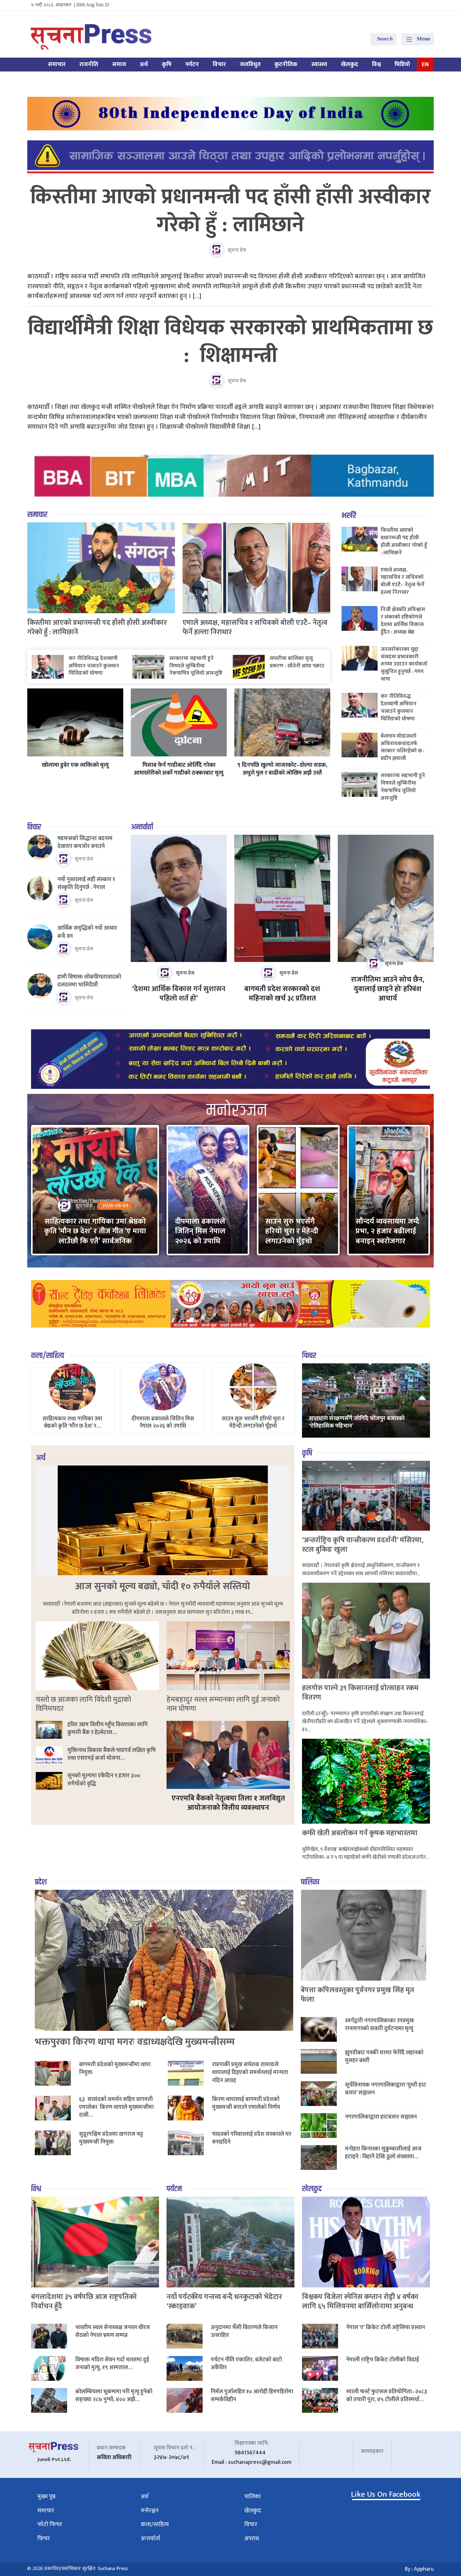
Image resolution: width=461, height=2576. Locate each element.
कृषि (167, 64)
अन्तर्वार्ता (142, 827)
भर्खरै (349, 516)
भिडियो (402, 64)
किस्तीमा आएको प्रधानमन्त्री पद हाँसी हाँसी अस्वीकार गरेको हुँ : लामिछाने (231, 211)
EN (425, 64)
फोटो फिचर (50, 2524)
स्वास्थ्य (319, 64)
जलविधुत (250, 64)
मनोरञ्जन (150, 2511)
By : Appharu (419, 2569)
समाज (119, 64)
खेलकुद (350, 64)
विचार (219, 64)
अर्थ (144, 64)
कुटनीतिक (286, 64)
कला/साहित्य (48, 1356)
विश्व (376, 64)
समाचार (57, 64)
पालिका (310, 1882)
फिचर (309, 1356)
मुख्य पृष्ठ (46, 2497)
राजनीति (89, 64)
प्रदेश (41, 1882)
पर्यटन (192, 64)
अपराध (252, 2539)
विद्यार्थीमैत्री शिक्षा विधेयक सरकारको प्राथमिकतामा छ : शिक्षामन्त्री (230, 342)
